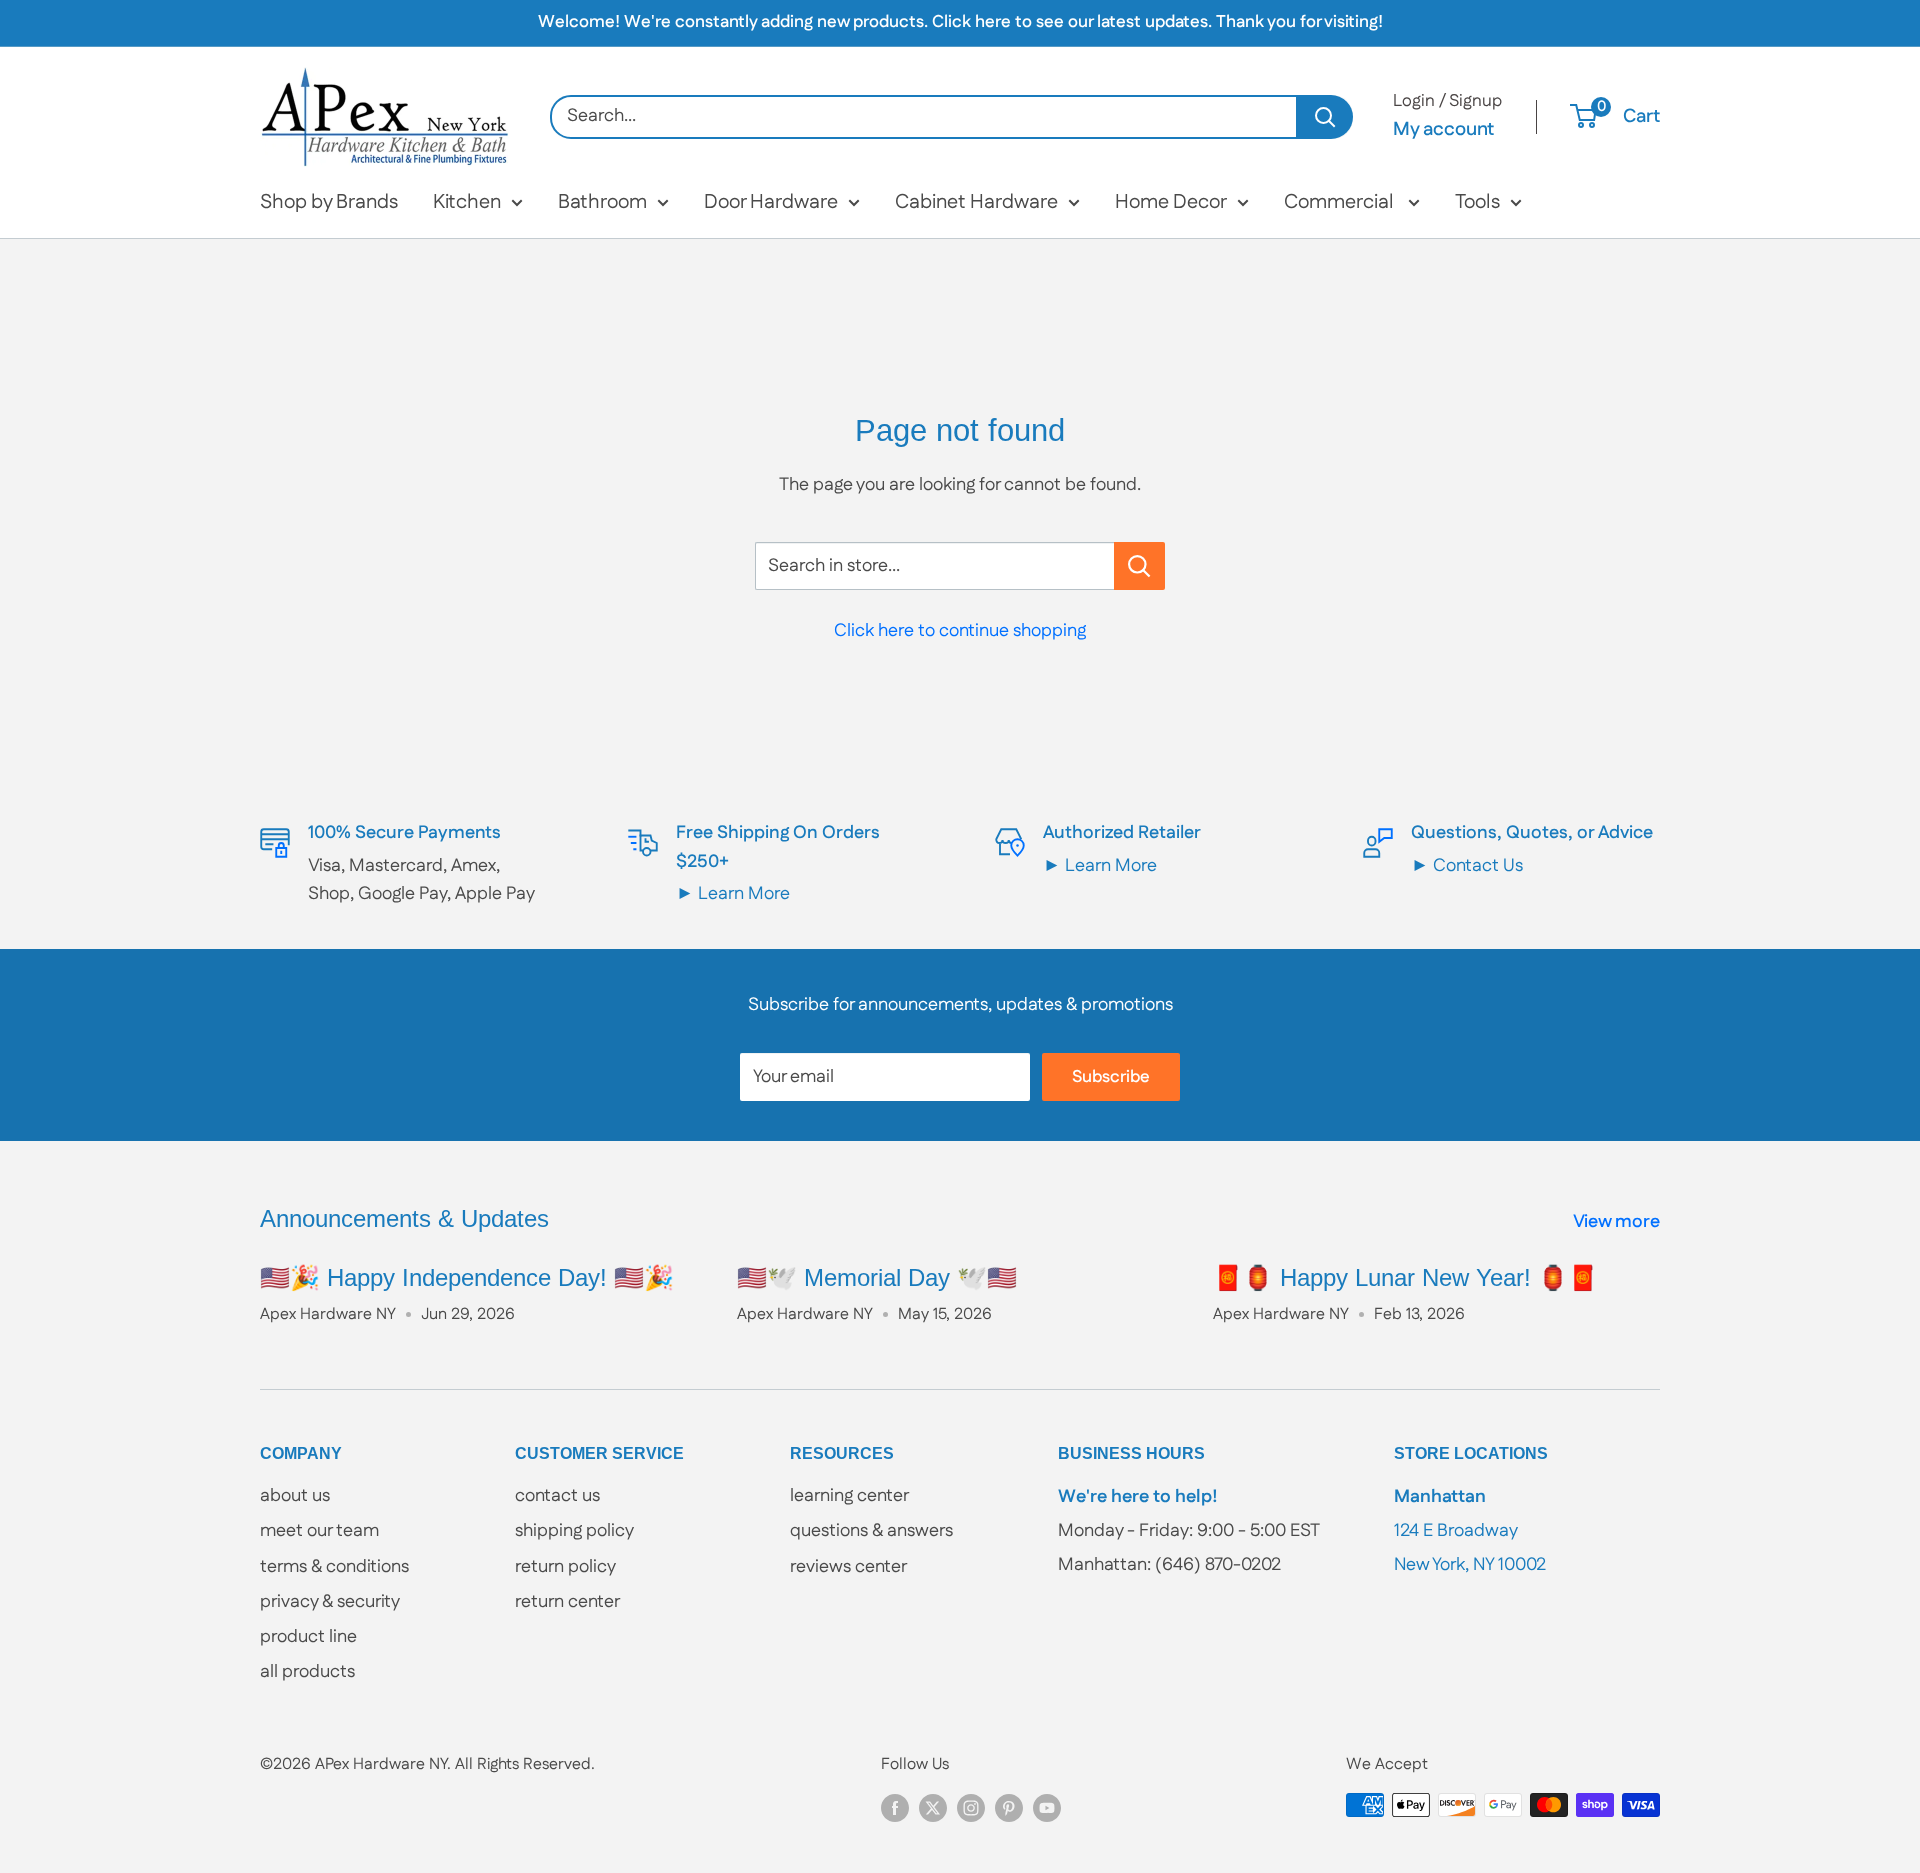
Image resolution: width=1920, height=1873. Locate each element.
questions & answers (871, 1531)
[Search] (1325, 117)
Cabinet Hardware (976, 202)
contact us (557, 1496)
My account (1443, 129)
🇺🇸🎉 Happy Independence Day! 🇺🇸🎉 (467, 1277)
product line (308, 1637)
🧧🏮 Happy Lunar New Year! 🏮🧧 (1405, 1277)
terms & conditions (334, 1567)
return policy (565, 1567)
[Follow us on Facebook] (895, 1808)
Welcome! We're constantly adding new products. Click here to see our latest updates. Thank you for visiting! (960, 22)
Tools (1477, 202)
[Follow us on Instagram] (971, 1808)
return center (567, 1602)
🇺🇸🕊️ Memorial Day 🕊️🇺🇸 (877, 1277)
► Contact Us (1467, 866)
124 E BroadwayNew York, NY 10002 (1470, 1530)
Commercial (1341, 202)
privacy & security (330, 1602)
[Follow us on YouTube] (1047, 1808)
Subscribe (1111, 1077)
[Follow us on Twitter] (933, 1808)
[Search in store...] (1139, 566)
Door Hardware (771, 202)
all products (307, 1672)
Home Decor (1171, 202)
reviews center (848, 1567)
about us (295, 1496)
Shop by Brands (329, 202)
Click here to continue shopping (960, 631)
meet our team (319, 1531)
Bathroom (602, 202)
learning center (849, 1496)
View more (1618, 1222)
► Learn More (733, 894)
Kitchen (467, 202)
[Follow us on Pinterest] (1009, 1808)
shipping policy (574, 1531)
